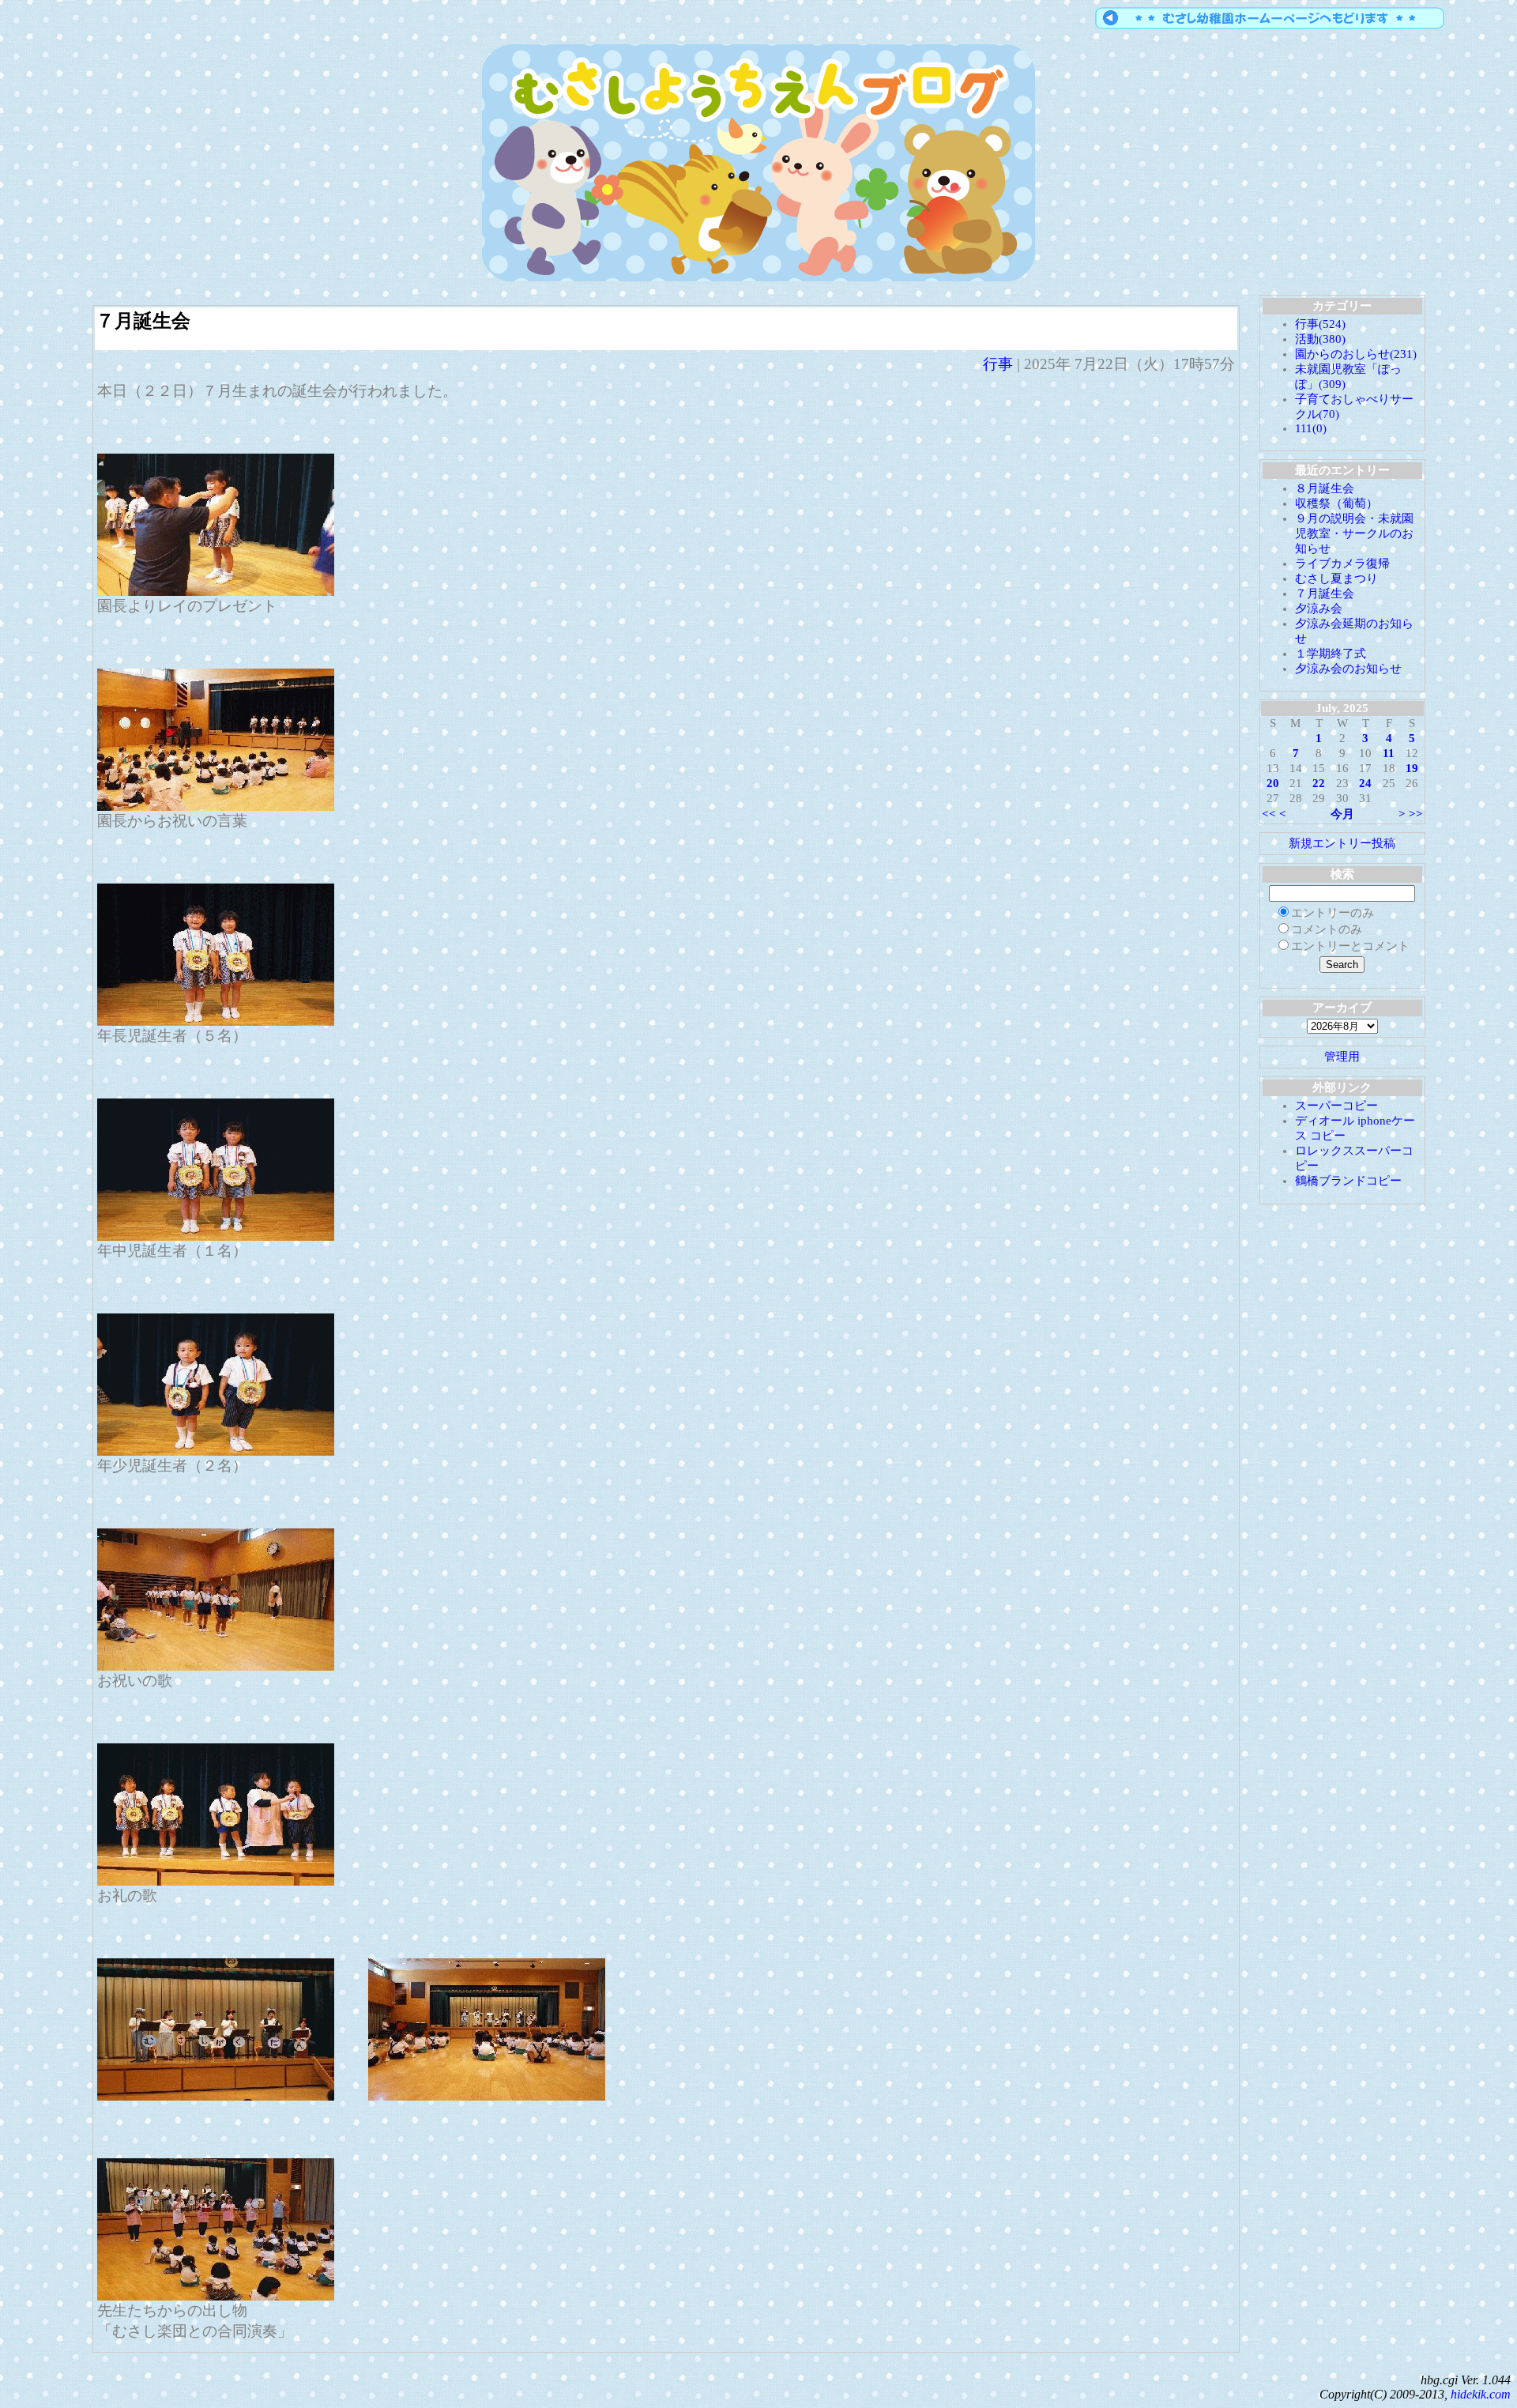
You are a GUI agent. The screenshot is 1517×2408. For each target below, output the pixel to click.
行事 (998, 364)
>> (1416, 814)
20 (1273, 783)
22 (1319, 783)
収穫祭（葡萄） (1336, 503)
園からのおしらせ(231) (1356, 354)
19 (1412, 768)
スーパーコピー (1336, 1106)
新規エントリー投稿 (1342, 843)
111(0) (1311, 428)
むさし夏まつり (1336, 578)
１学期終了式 (1331, 654)
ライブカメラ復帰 (1342, 563)
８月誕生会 (1325, 488)
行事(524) (1320, 324)
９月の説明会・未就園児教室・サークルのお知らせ (1354, 533)
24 (1365, 783)
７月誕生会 (143, 321)
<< (1269, 814)
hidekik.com (1481, 2394)
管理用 (1342, 1057)
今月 (1342, 814)
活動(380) (1320, 339)
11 (1389, 753)
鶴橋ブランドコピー (1348, 1181)
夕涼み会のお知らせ (1348, 669)
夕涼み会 (1319, 609)
